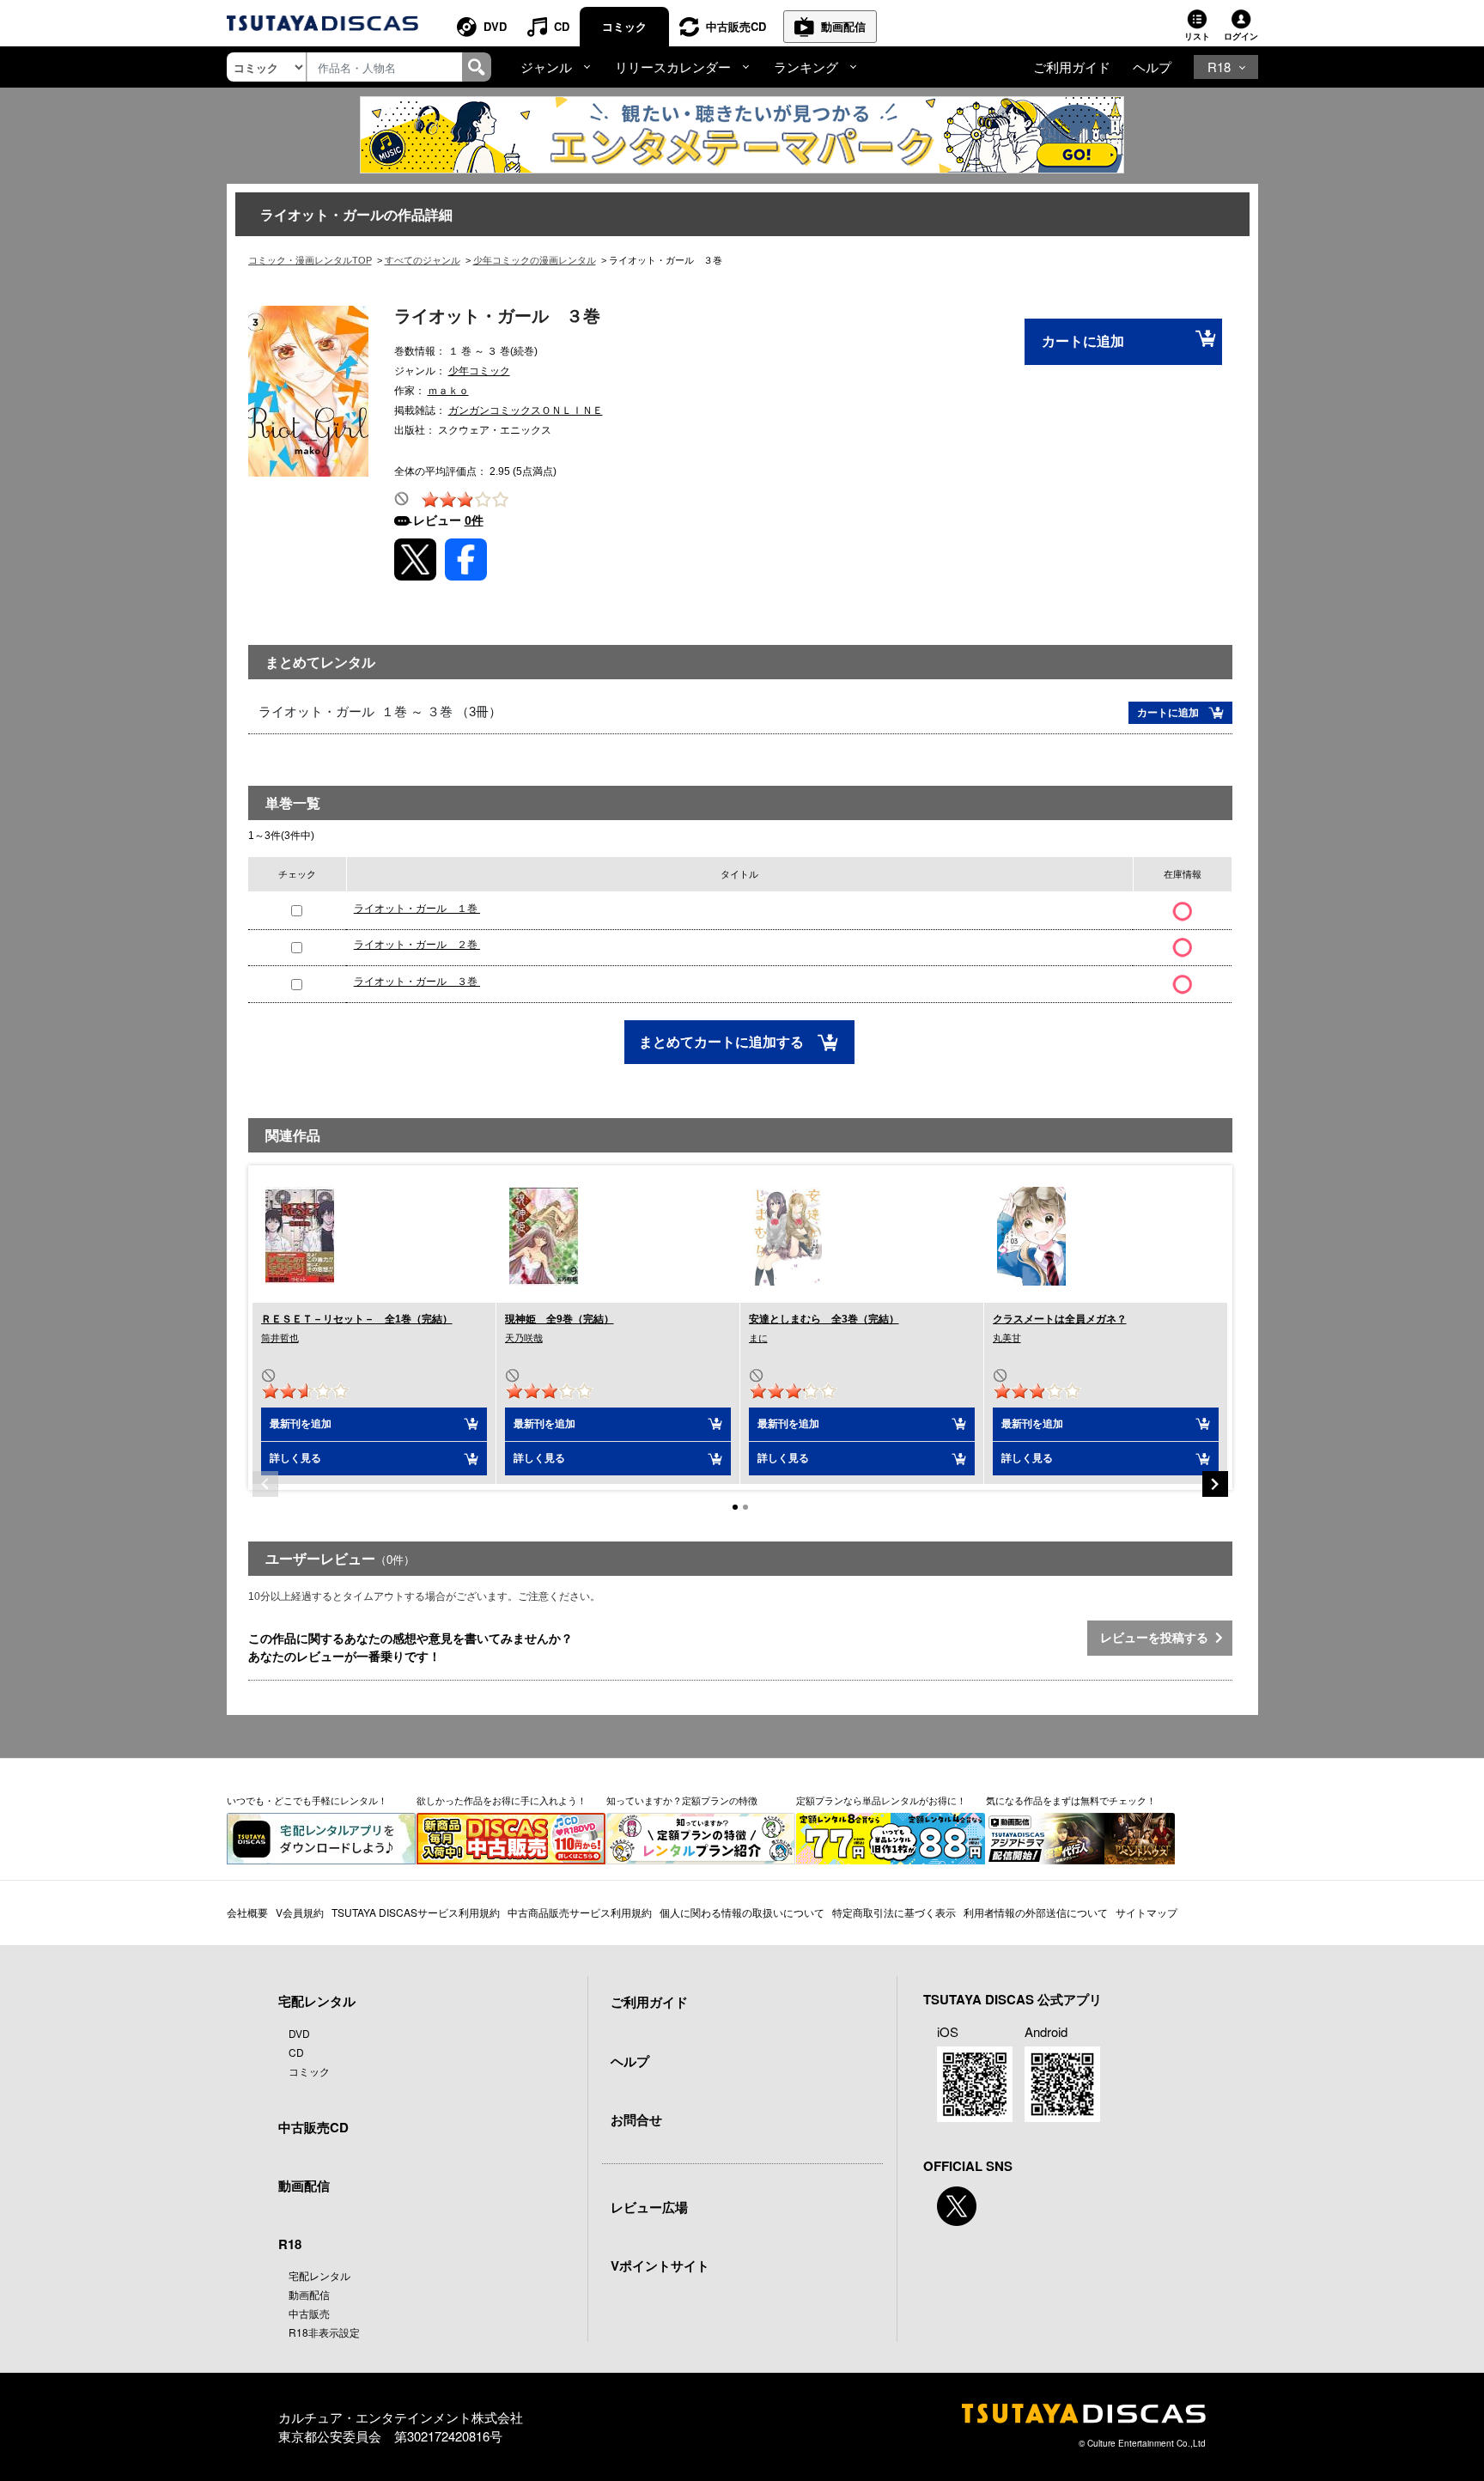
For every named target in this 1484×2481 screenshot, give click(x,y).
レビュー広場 (649, 2207)
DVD (495, 26)
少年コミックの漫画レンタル (535, 260)
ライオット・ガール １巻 (417, 909)
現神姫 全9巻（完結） (560, 1319)
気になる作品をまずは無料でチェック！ (1071, 1800)
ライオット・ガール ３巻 (417, 982)
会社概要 (247, 1912)
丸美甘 (1007, 1338)
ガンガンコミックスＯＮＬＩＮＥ (526, 410)
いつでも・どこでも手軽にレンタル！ (307, 1800)
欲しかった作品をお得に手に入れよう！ (502, 1800)
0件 (474, 520)
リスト (1197, 36)
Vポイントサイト (660, 2265)
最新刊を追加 (301, 1424)
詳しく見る (295, 1458)
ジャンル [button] (546, 67)
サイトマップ (1146, 1912)
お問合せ (636, 2119)
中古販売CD (736, 26)
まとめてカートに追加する (723, 1042)
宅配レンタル (319, 2275)
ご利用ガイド (1072, 67)
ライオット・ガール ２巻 (417, 945)
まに (758, 1338)
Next (1215, 1484)
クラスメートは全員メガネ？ (1060, 1319)
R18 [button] (1219, 67)
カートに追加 (1083, 341)
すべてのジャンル (423, 260)
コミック (624, 26)
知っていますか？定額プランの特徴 (682, 1800)
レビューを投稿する (1158, 1638)
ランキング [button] (806, 67)
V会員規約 (300, 1912)
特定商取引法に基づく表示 (894, 1912)
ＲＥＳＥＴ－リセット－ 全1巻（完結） (357, 1319)
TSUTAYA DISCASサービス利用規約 (416, 1912)
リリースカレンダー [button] (673, 67)
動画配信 (843, 26)
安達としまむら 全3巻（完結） (824, 1319)
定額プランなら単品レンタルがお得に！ (881, 1800)
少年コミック (479, 371)
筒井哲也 (280, 1338)
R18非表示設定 (324, 2332)
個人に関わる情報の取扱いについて (742, 1912)
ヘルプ (1152, 67)
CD (562, 26)
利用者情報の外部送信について (1036, 1912)
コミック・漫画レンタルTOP (310, 260)
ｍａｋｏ (448, 391)
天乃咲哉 (524, 1338)
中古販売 (309, 2313)
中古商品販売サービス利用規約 (580, 1912)
